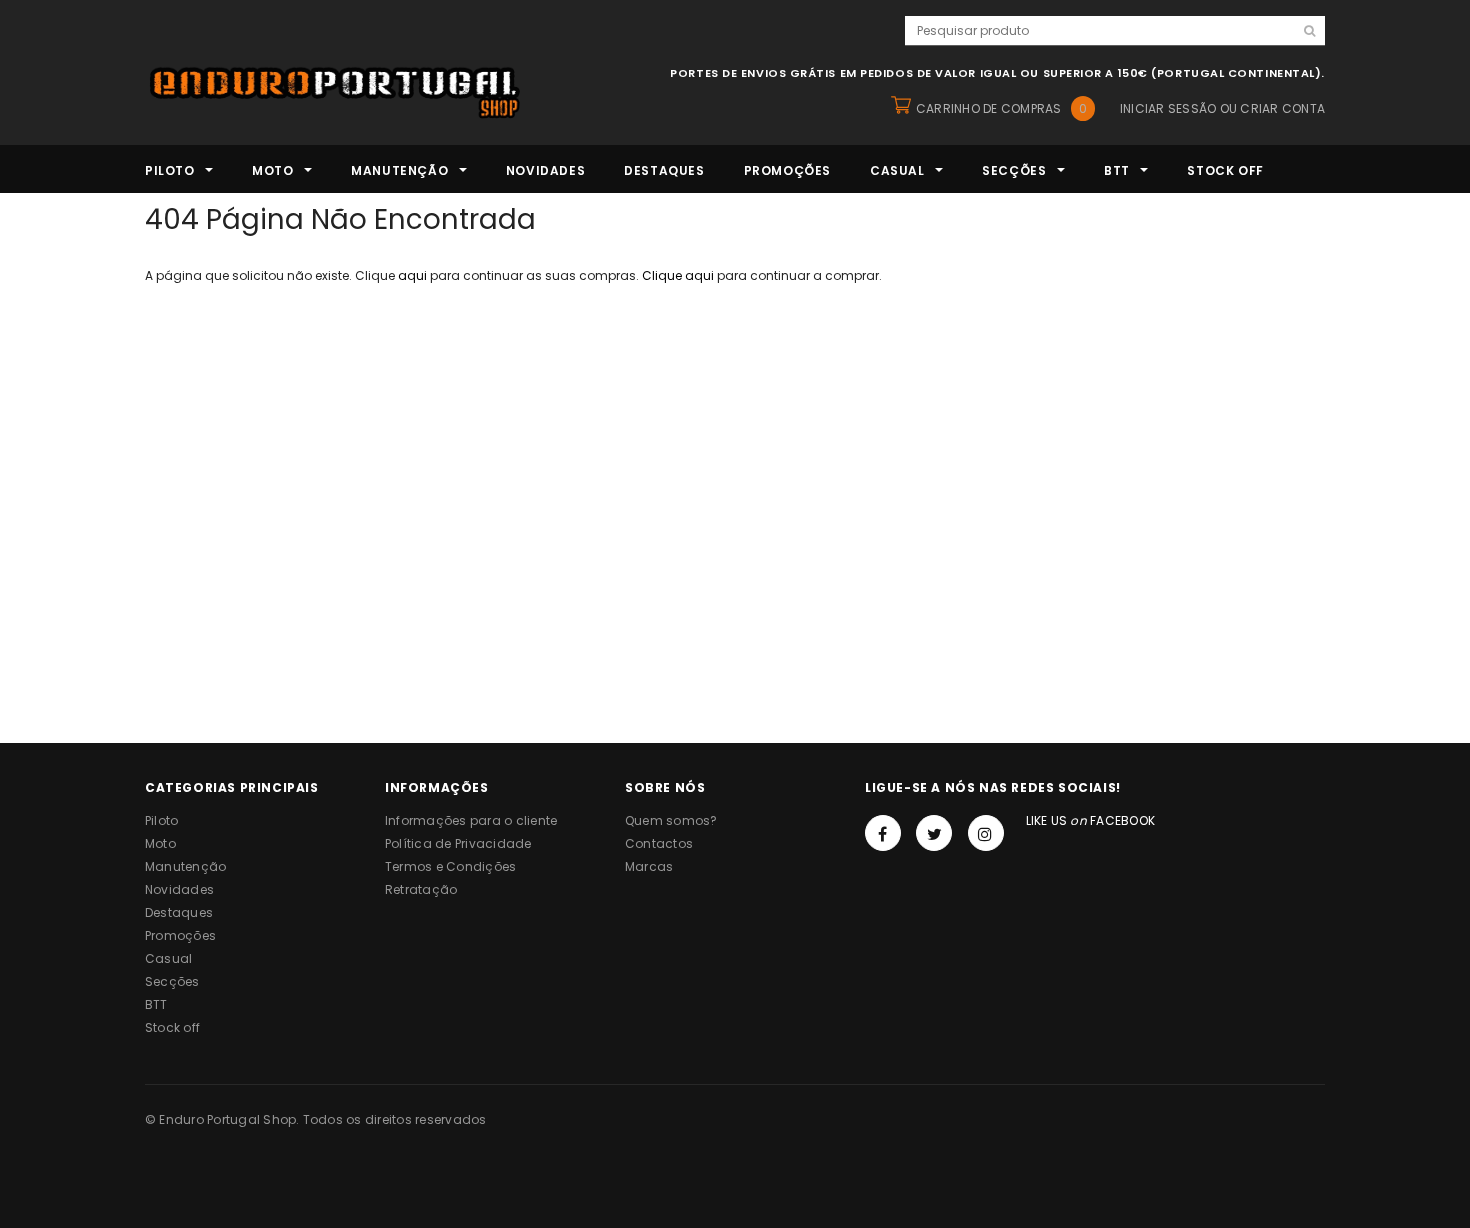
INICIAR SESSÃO (1168, 108)
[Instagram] (986, 833)
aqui (412, 275)
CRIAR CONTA (1282, 108)
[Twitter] (934, 833)
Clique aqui (679, 275)
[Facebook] (883, 833)
